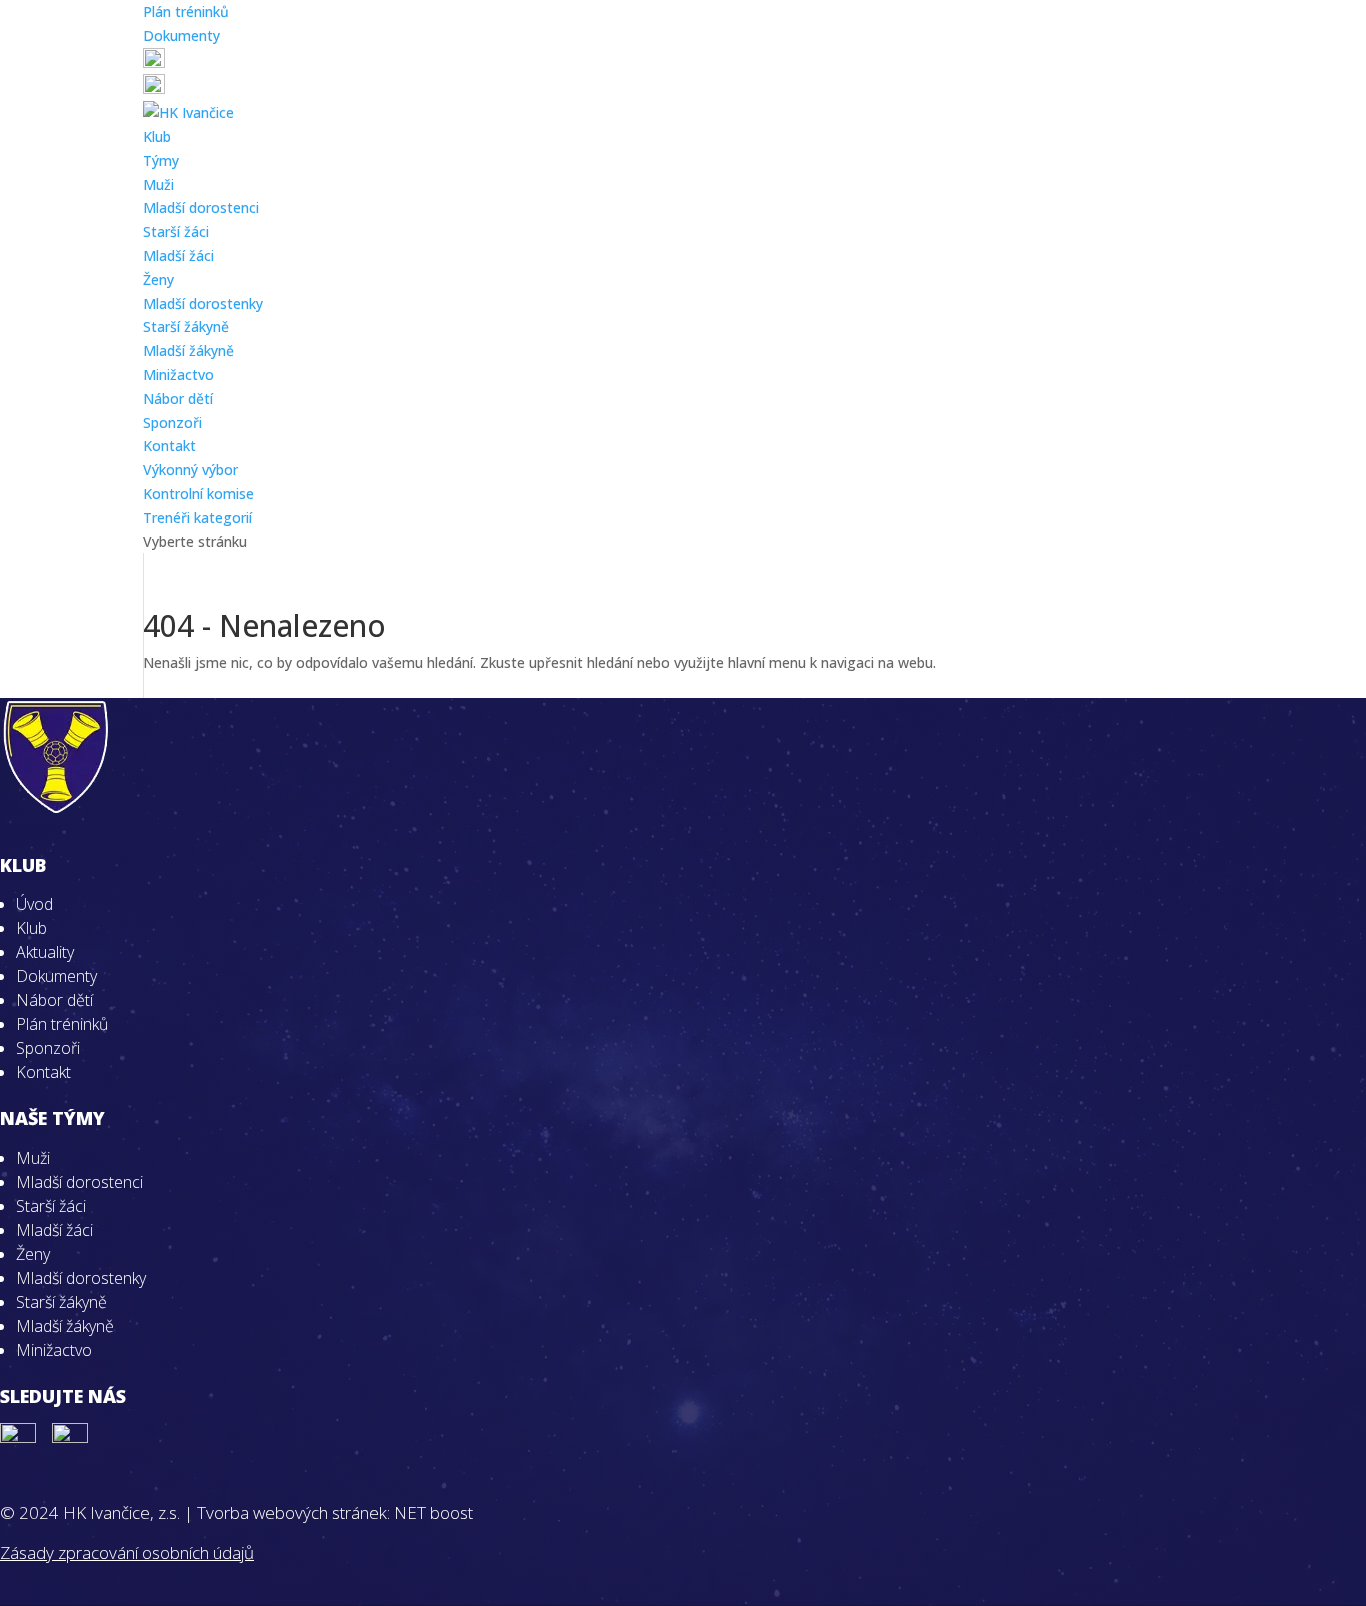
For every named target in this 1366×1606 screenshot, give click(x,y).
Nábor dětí (178, 398)
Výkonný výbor (190, 469)
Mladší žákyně (188, 350)
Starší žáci (176, 231)
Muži (158, 184)
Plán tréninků (186, 11)
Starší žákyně (186, 326)
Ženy (158, 279)
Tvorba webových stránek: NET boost (335, 1512)
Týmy (161, 160)
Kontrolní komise (198, 493)
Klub (157, 136)
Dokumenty (181, 35)
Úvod (34, 904)
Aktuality (45, 952)
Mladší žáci (178, 255)
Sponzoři (172, 422)
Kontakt (169, 445)
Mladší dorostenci (201, 207)
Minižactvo (178, 374)
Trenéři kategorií (197, 517)
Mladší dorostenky (203, 303)
